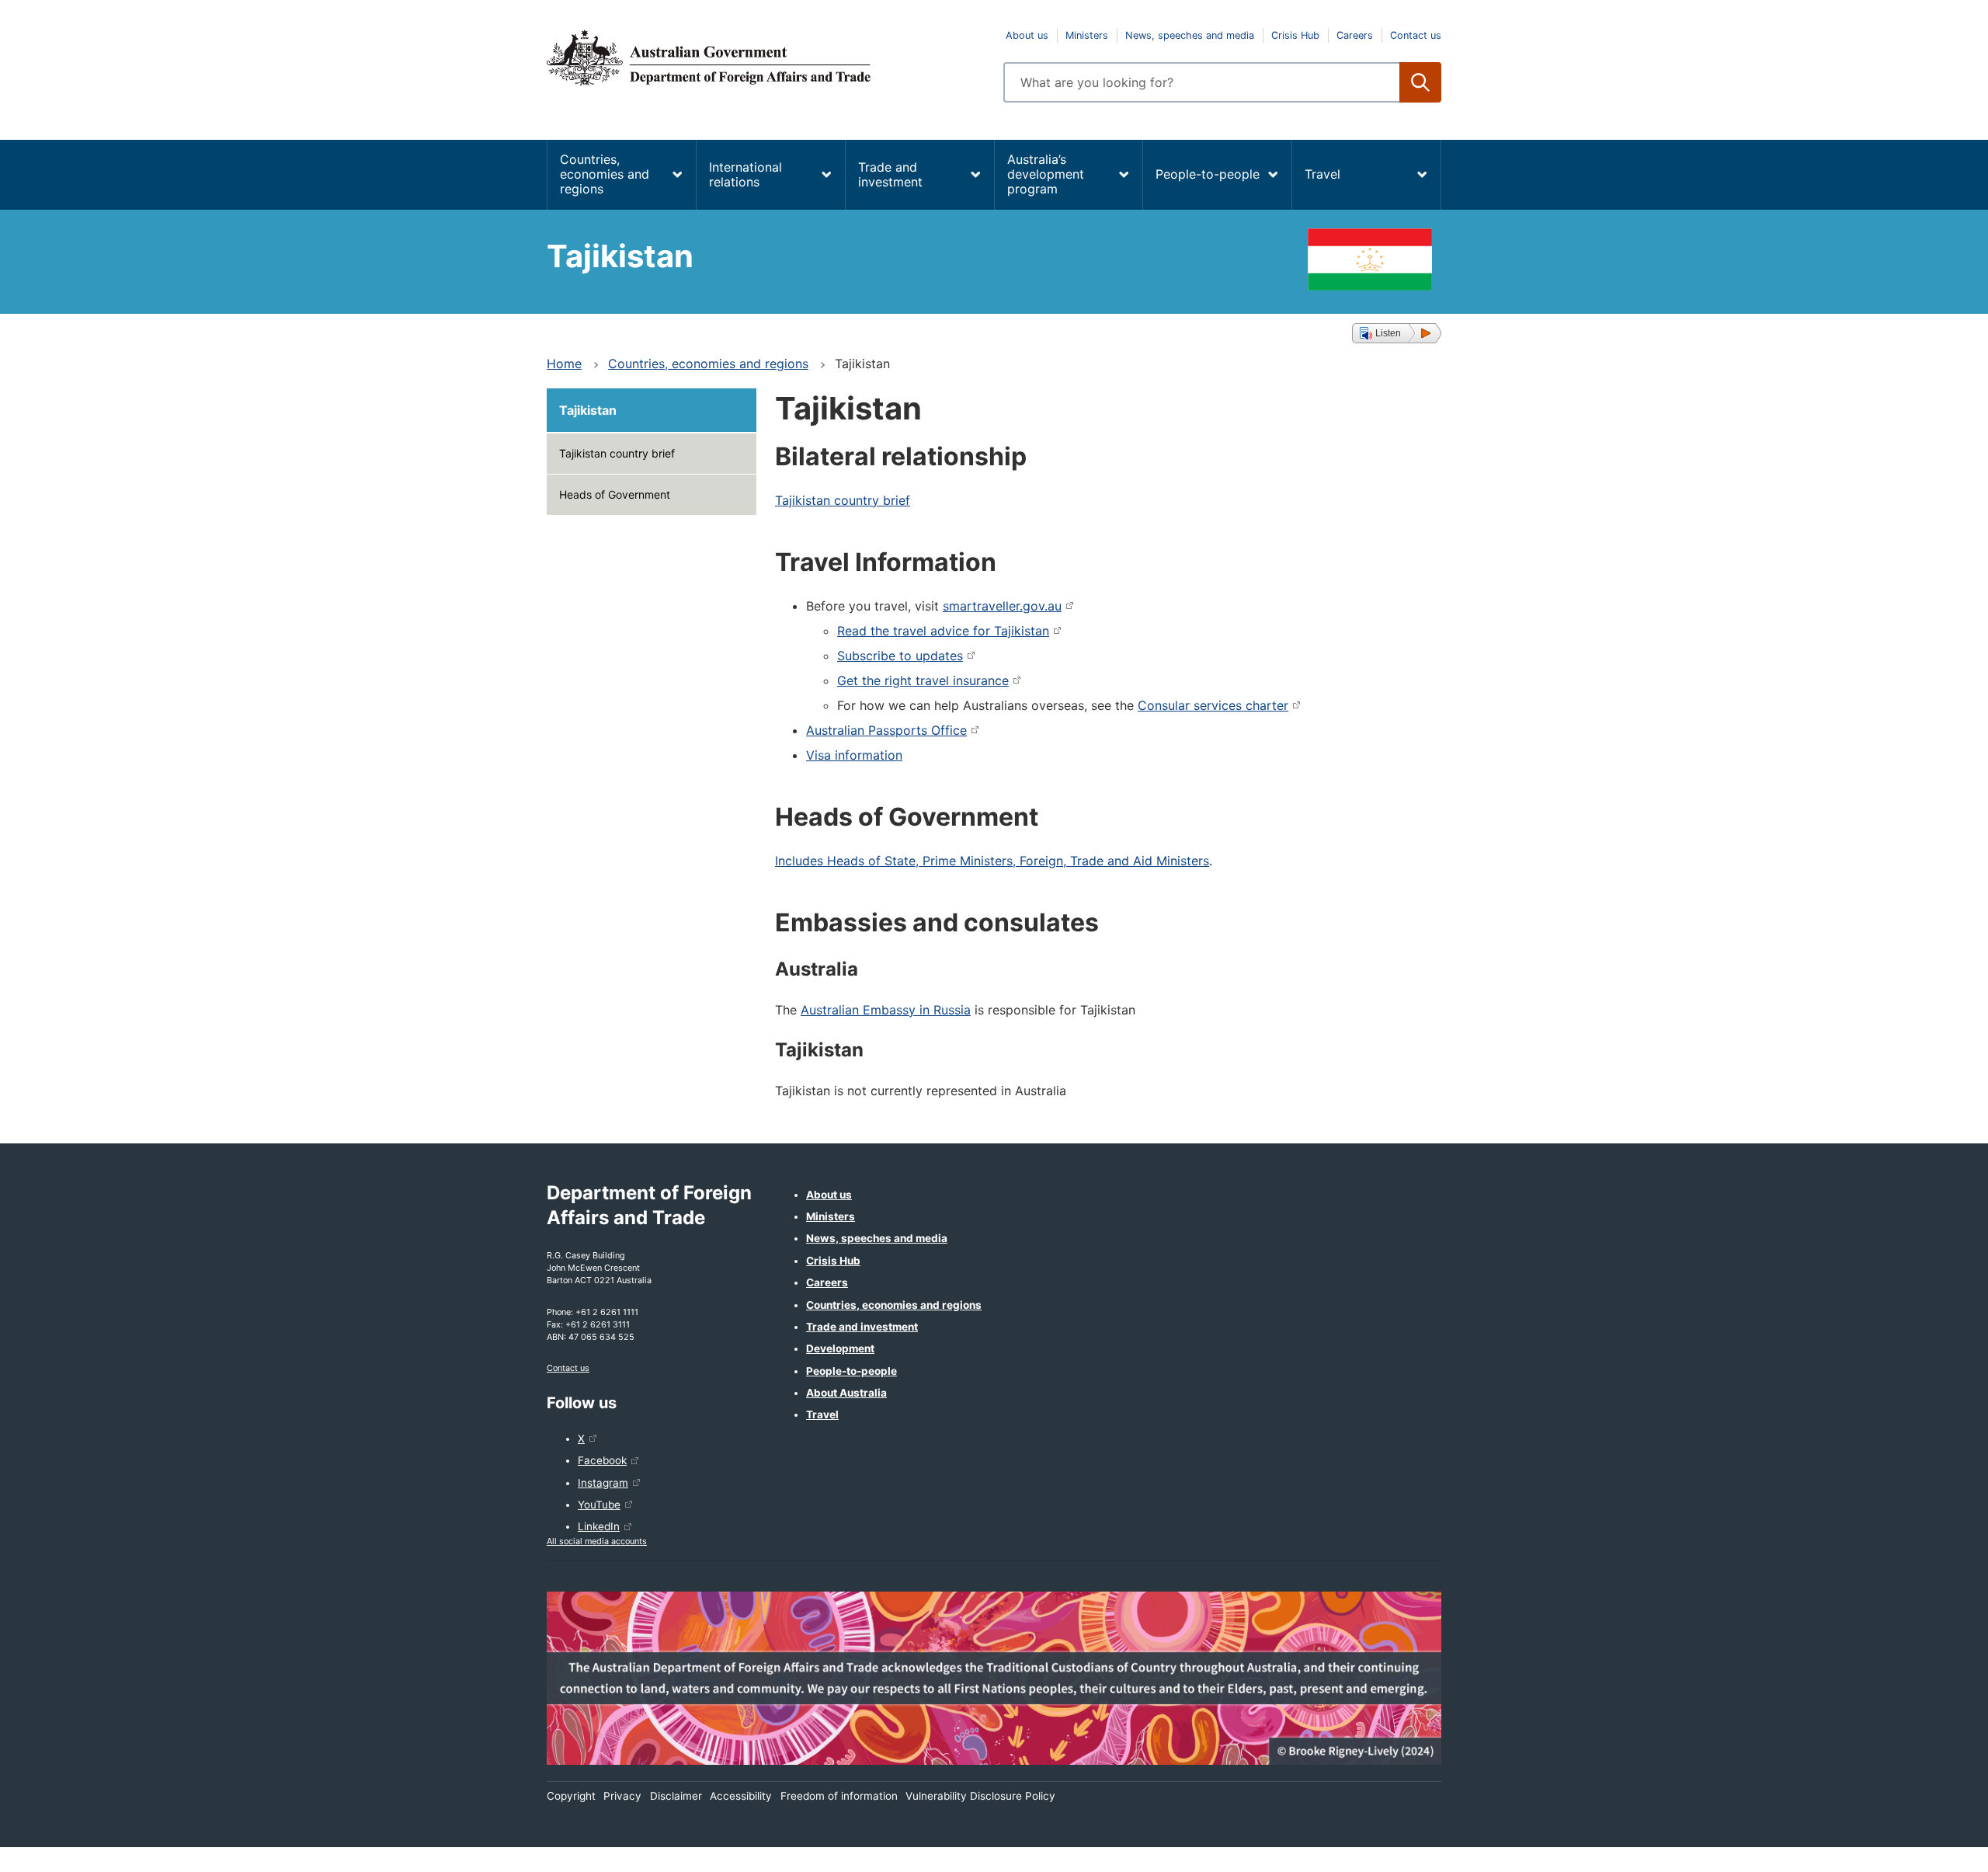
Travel (1322, 174)
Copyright (571, 1796)
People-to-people (1208, 174)
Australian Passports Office (886, 730)
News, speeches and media (1190, 35)
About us (1027, 35)
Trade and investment (890, 174)
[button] (1397, 333)
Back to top (1936, 1849)
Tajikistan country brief (617, 453)
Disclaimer (676, 1796)
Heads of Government (615, 494)
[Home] (766, 57)
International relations (745, 174)
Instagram (603, 1483)
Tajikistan (588, 410)
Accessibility (741, 1796)
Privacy (622, 1796)
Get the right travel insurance (923, 680)
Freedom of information (839, 1796)
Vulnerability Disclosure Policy (980, 1796)
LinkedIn (599, 1526)
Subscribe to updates (900, 656)
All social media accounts (597, 1541)
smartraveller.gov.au (1002, 606)
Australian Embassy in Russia (886, 1010)
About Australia (846, 1393)
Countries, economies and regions (605, 174)
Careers (1355, 35)
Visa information (854, 755)
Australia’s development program (1046, 174)
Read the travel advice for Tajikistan (943, 631)
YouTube (599, 1505)
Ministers (1087, 35)
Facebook (602, 1460)
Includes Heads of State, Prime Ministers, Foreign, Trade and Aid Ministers (992, 861)
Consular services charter (1213, 705)
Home (564, 364)
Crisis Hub (1295, 35)
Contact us (1416, 35)
